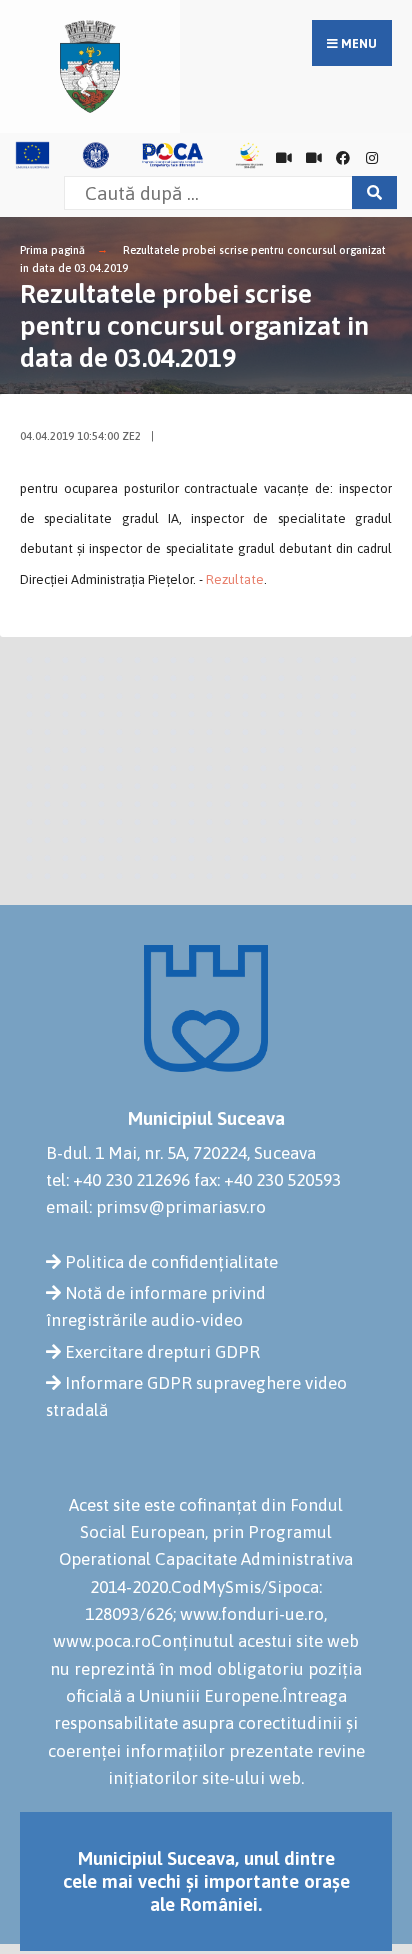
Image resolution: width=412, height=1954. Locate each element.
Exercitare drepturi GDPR (162, 1352)
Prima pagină (52, 250)
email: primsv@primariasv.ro (156, 1207)
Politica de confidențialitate (171, 1262)
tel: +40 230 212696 (118, 1180)
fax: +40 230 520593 (267, 1180)
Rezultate (235, 579)
